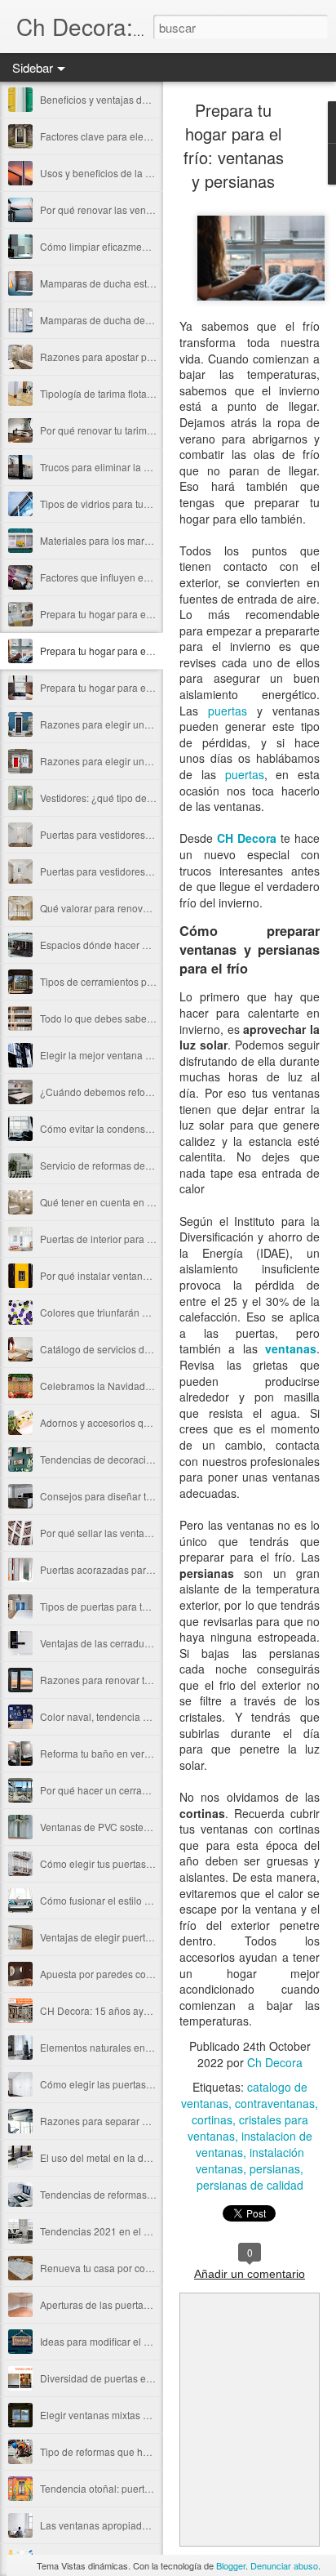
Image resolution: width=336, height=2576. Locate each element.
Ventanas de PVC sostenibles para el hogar (136, 1827)
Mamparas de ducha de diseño (109, 320)
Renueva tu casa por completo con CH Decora (143, 2268)
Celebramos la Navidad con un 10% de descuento (152, 1386)
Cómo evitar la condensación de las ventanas (141, 1128)
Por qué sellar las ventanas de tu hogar (127, 1533)
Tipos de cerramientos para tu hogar (120, 981)
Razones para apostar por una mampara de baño (150, 357)
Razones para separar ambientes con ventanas (145, 2121)
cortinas (212, 2119)
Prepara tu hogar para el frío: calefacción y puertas (152, 687)
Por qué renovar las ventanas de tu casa (129, 209)
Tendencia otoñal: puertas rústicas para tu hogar (147, 2488)
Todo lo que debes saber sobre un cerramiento (144, 1018)
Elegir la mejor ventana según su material (132, 1055)
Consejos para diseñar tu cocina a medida (134, 1496)
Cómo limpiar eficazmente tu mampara (126, 246)
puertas (228, 711)
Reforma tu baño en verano (101, 1753)
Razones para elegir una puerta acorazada (135, 761)
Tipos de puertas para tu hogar (108, 1606)
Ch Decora (275, 2062)
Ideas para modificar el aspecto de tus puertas (142, 2341)
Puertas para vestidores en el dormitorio (128, 871)
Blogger (231, 2565)
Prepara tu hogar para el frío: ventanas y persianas (152, 651)
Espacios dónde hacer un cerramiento (124, 945)
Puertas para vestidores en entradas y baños (139, 834)
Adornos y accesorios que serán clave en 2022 (144, 1422)
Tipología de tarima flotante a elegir (118, 393)
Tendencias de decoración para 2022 (123, 1459)
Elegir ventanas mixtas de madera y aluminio (139, 2415)
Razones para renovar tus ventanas (119, 1680)
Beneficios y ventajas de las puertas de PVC (137, 99)
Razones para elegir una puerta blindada (131, 724)
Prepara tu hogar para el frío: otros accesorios (141, 614)
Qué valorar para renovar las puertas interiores (144, 908)
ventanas (291, 1348)
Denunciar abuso (284, 2565)
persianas (275, 2168)
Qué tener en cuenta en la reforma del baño (137, 1202)
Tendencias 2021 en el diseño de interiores (136, 2231)
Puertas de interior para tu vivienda (117, 1239)
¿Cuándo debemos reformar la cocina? (127, 1092)
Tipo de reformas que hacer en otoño (122, 2451)
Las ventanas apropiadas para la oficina (129, 2525)
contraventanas (275, 2103)
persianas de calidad (250, 2185)
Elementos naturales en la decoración (124, 2047)
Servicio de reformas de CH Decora (119, 1165)
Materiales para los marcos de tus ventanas (136, 540)
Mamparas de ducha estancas (107, 283)
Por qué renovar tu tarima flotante (114, 430)
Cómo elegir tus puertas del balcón (117, 1863)
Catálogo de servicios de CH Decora (121, 1349)
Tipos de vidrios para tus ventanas (116, 504)
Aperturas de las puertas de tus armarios (130, 2304)
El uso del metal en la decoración (114, 2157)
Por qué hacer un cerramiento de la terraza (135, 1790)
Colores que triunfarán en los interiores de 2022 (146, 1312)
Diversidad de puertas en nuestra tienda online (144, 2378)
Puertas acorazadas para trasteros (116, 1569)
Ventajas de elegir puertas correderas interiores (145, 1937)
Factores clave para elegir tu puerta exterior (136, 136)
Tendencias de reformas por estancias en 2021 (144, 2194)
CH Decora (247, 838)
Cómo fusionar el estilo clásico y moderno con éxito (154, 1900)
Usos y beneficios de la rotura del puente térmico (148, 173)
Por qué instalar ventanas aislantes (118, 1275)
